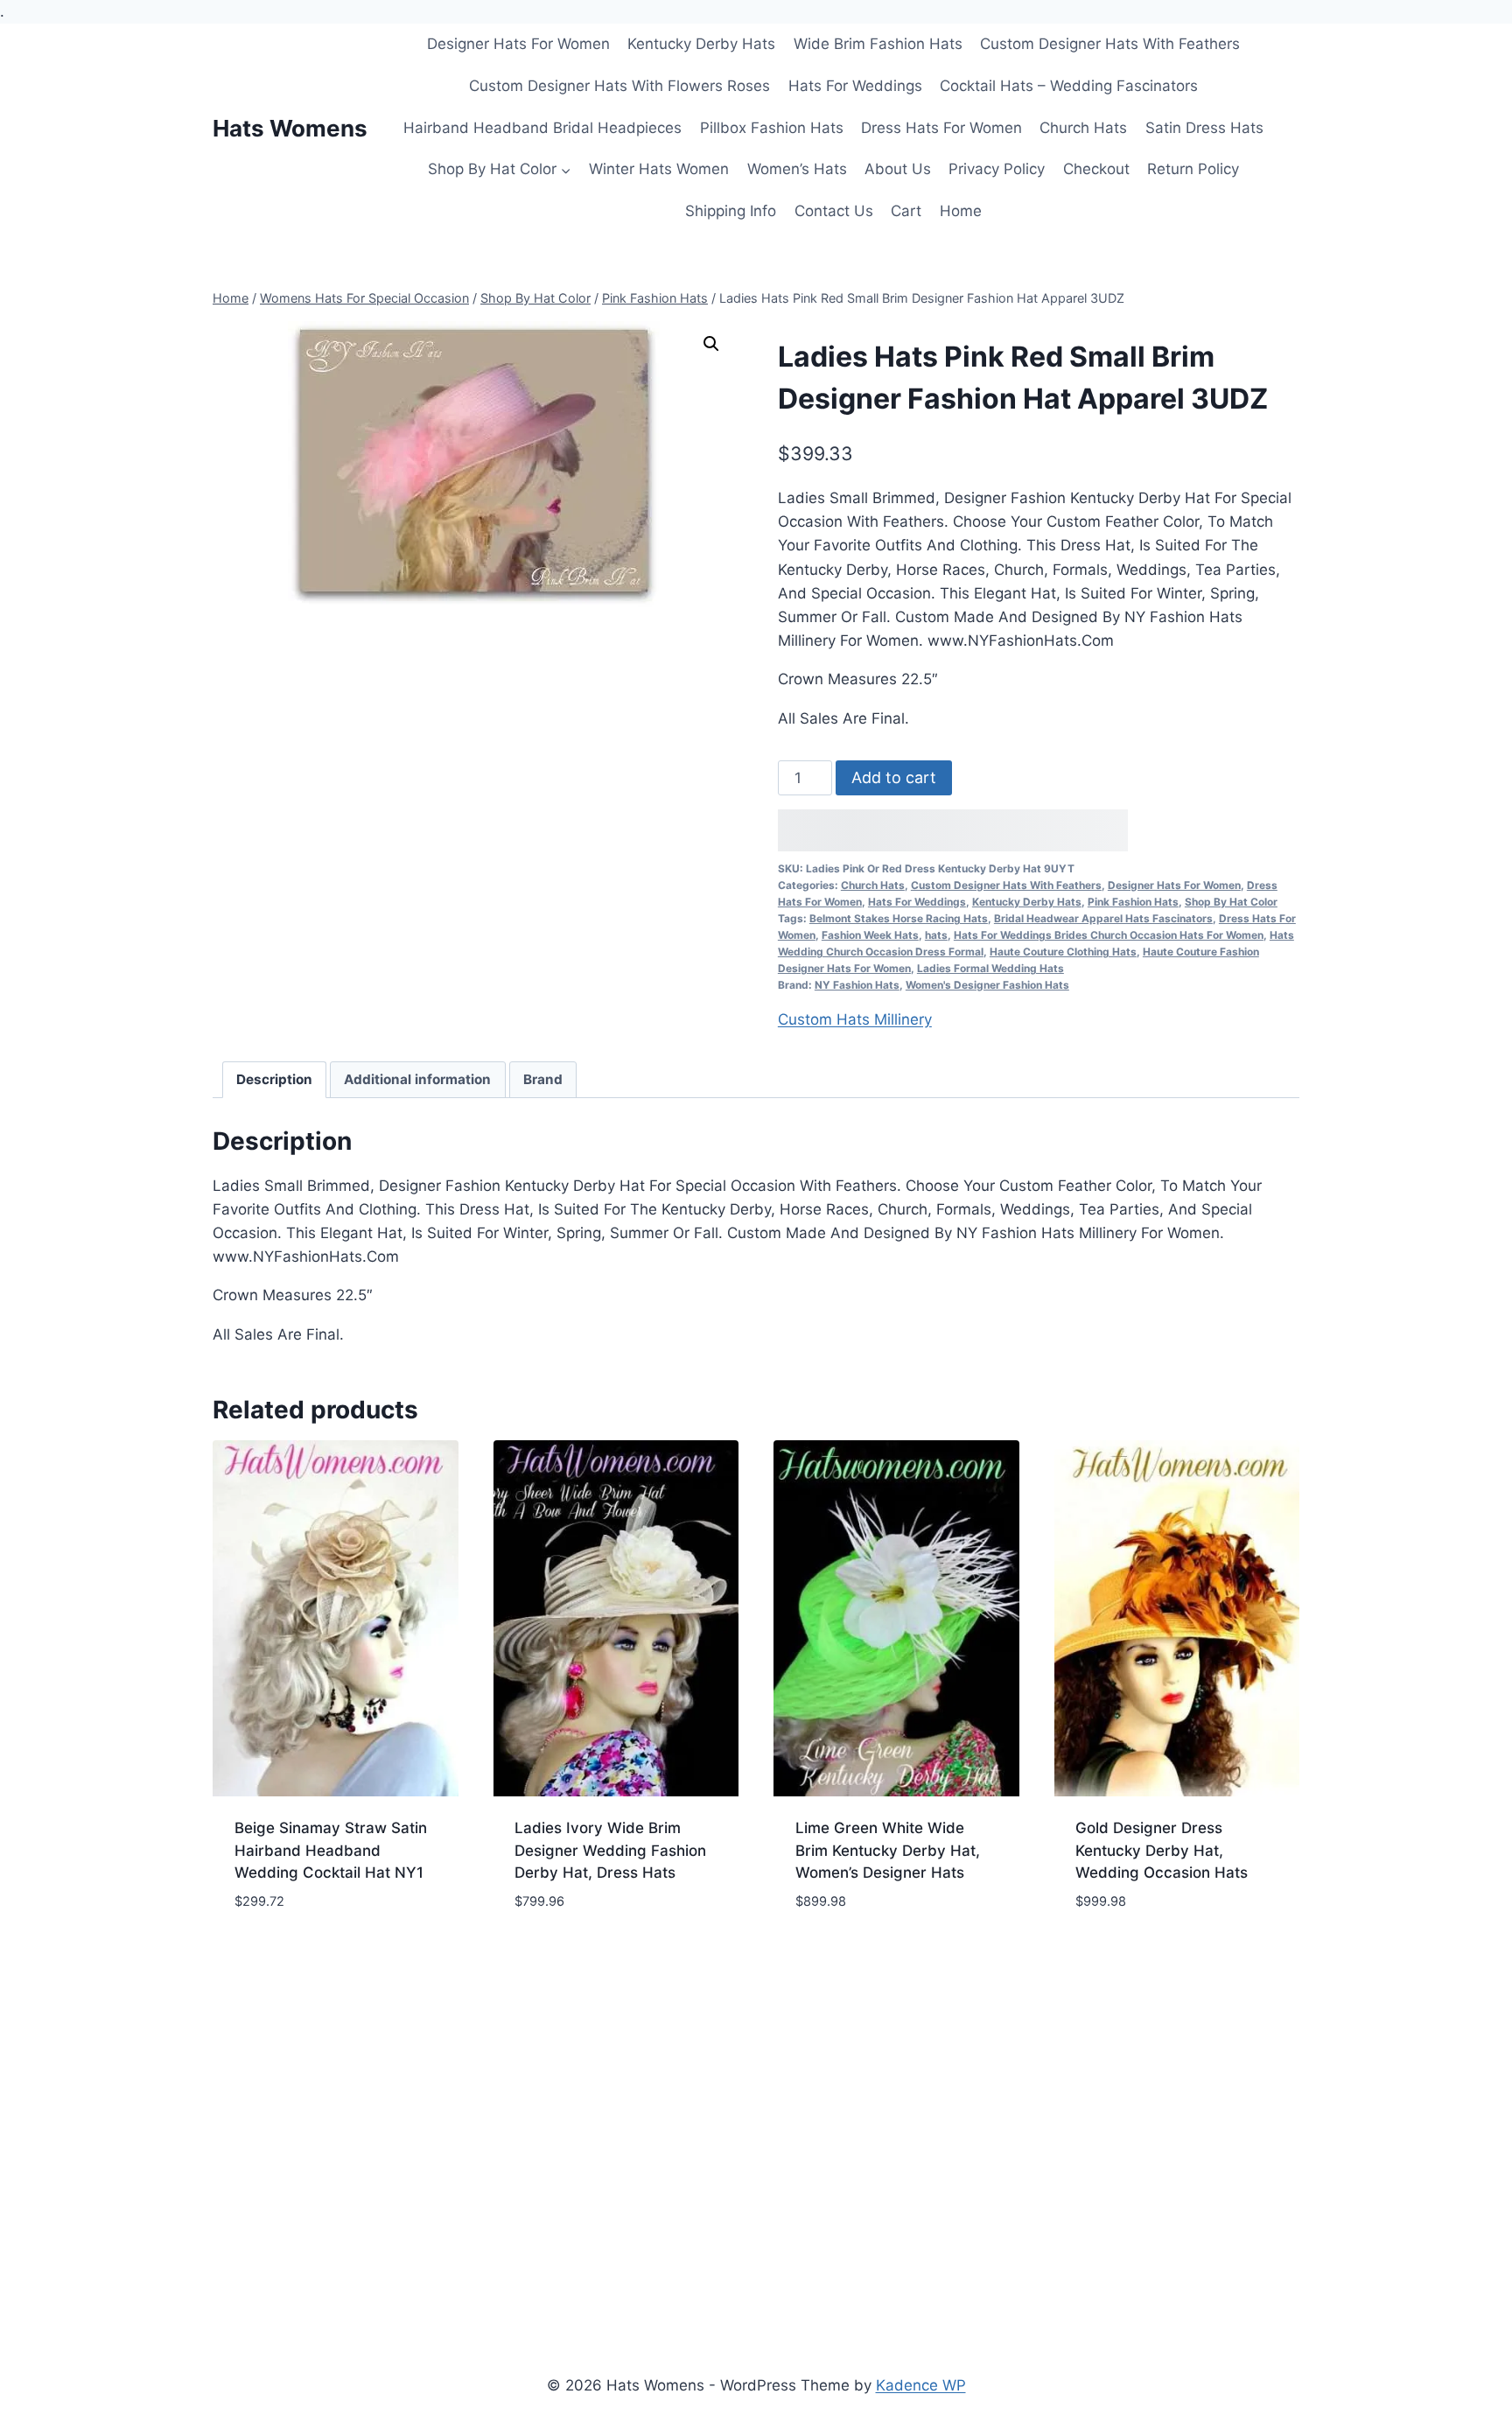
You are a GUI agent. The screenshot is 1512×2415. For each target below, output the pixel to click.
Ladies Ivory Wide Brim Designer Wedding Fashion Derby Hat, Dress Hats (610, 1850)
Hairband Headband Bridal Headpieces (542, 128)
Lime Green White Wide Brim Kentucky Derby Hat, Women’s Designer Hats (888, 1850)
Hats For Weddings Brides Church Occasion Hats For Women (1109, 935)
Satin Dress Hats (1204, 128)
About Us (898, 169)
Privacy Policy (997, 169)
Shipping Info (731, 211)
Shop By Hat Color (1231, 902)
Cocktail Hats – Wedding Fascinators (1069, 86)
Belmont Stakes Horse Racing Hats (899, 918)
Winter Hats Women (659, 169)
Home (961, 211)
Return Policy (1193, 169)
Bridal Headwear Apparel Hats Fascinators (1103, 918)
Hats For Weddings (855, 86)
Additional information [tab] (417, 1079)
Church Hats (1083, 128)
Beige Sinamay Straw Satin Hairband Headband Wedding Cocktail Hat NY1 (331, 1850)
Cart (906, 211)
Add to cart (894, 777)
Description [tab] (274, 1079)
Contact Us (834, 211)
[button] (711, 344)
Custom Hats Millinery (855, 1019)
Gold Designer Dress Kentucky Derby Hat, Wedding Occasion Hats (1162, 1850)
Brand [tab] (543, 1079)
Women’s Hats (797, 169)
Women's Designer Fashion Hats (987, 985)
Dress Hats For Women (941, 128)
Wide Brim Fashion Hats (878, 44)
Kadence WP (921, 2385)
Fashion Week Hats (870, 935)
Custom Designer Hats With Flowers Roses (619, 86)
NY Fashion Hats (857, 985)
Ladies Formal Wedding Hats (990, 968)
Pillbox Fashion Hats (772, 128)
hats (936, 935)
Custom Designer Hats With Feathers (1110, 44)
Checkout (1096, 169)
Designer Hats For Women (518, 44)
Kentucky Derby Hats (701, 44)
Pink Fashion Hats (1133, 902)
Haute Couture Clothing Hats (1063, 952)
